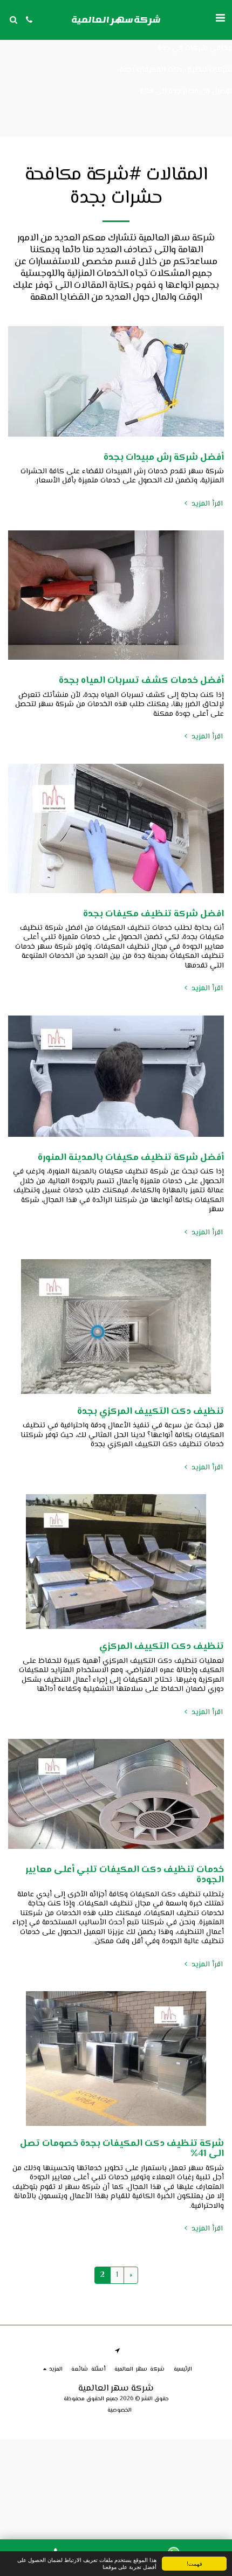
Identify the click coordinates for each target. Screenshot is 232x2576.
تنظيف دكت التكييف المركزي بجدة (151, 1412)
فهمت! (195, 2563)
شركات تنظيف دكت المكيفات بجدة (176, 70)
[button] (220, 19)
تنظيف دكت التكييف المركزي (162, 1647)
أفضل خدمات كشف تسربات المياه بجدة (141, 681)
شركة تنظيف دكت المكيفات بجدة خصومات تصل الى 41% (122, 2149)
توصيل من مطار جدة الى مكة (186, 92)
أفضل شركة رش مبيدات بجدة (164, 458)
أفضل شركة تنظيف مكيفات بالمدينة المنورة (131, 1158)
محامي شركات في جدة (195, 49)
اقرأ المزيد (206, 504)
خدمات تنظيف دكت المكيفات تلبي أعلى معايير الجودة (125, 1875)
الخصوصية (120, 2410)
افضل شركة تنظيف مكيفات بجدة (153, 914)
